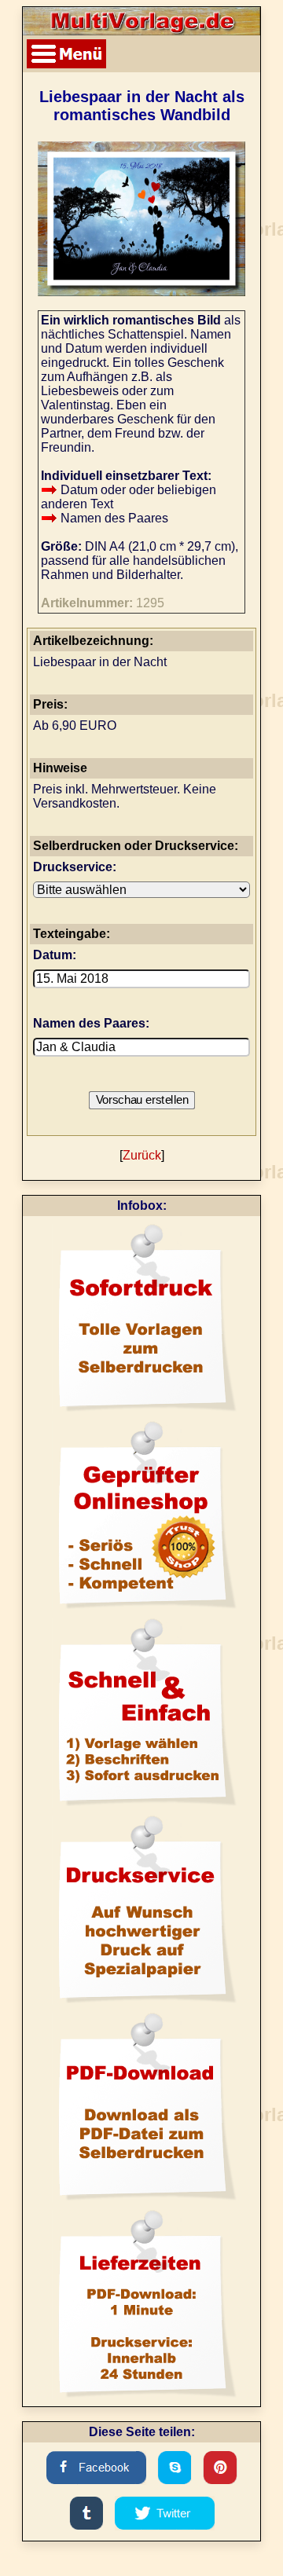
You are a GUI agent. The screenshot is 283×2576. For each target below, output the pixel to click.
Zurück (142, 1155)
